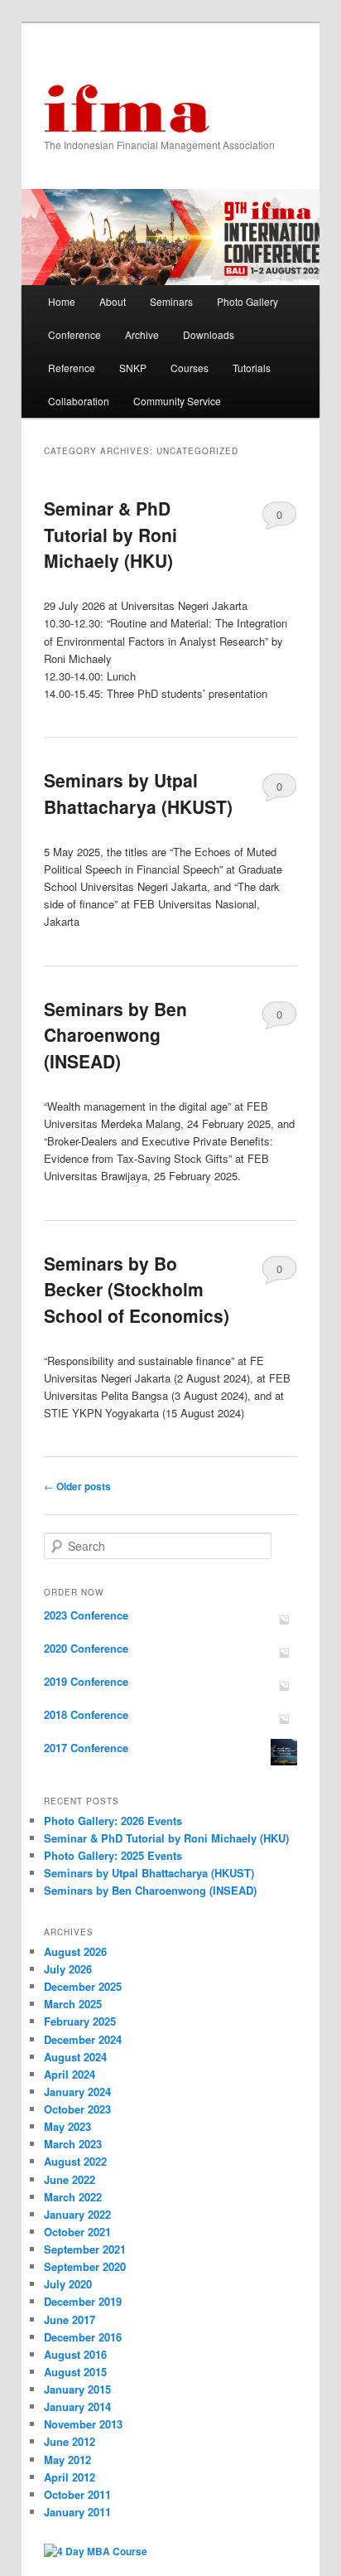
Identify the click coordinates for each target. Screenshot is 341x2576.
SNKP (133, 368)
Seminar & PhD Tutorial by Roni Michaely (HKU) (110, 534)
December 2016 (83, 2337)
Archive (142, 334)
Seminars (171, 301)
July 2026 (68, 1969)
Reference (72, 368)
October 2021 (77, 2232)
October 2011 (77, 2494)
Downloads (209, 334)
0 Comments (279, 518)
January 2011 (77, 2512)
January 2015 (77, 2389)
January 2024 (77, 2092)
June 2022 (70, 2179)
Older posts (77, 1486)
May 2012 (67, 2460)
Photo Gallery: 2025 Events (113, 1855)
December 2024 (83, 2039)
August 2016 (75, 2354)
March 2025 (73, 2004)
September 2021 (85, 2249)
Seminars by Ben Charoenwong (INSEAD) (115, 1035)
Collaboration (79, 401)
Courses (190, 368)
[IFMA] (127, 109)
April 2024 (70, 2074)
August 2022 (75, 2161)
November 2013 (83, 2424)
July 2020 (68, 2284)
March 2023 (73, 2144)
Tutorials (252, 368)
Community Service (177, 401)
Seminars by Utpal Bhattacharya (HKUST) (138, 793)
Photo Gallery (247, 301)
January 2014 (77, 2407)
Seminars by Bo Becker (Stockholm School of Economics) (137, 1289)
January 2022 (77, 2214)
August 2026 (75, 1951)
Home (62, 301)
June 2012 (70, 2441)
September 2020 (85, 2266)
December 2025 (83, 1986)
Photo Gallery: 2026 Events (113, 1821)
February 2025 (80, 2021)
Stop (300, 217)
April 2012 (70, 2477)
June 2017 (70, 2319)
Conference (74, 334)
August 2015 (75, 2372)
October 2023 (77, 2109)
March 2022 (73, 2197)
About (113, 301)
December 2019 (83, 2301)
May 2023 (67, 2126)
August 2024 (75, 2057)
